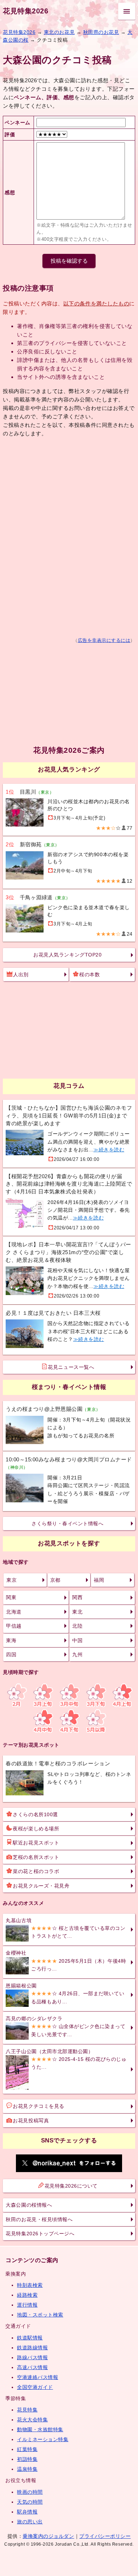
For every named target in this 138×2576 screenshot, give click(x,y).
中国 (77, 1640)
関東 (11, 1597)
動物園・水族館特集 (40, 2429)
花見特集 (27, 2410)
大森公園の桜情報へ (29, 2205)
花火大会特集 (32, 2420)
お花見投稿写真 (31, 2121)
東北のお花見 (59, 32)
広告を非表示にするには (104, 640)
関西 (77, 1597)
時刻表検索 (30, 2285)
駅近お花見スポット (36, 1843)
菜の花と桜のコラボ (36, 1871)
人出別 (21, 974)
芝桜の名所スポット (36, 1857)
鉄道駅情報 (30, 2338)
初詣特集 (27, 2459)
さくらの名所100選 (35, 1814)
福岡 (99, 1580)
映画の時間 (30, 2492)
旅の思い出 (30, 2522)
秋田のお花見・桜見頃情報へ (39, 2219)
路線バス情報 (32, 2357)
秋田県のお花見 (101, 32)
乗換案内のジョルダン (48, 2536)
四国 (11, 1654)
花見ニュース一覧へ (71, 1367)
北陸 (77, 1626)
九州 (77, 1654)
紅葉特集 (27, 2449)
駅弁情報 (27, 2512)
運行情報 (27, 2305)
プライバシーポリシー (105, 2536)
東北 (77, 1612)
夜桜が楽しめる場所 (36, 1829)
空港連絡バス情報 (38, 2377)
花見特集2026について (71, 2186)
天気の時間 (30, 2502)
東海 (11, 1640)
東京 (11, 1580)
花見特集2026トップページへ (40, 2234)
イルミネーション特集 (43, 2439)
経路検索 (27, 2295)
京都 (55, 1580)
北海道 (14, 1612)
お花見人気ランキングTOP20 (67, 955)
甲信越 (14, 1626)
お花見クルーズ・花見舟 (41, 1886)
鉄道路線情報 (32, 2348)
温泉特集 (27, 2469)
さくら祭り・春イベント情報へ (67, 1523)
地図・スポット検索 (40, 2315)
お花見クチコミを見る (38, 2106)
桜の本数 (90, 974)
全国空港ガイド (35, 2387)
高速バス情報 (32, 2367)
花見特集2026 (25, 11)
